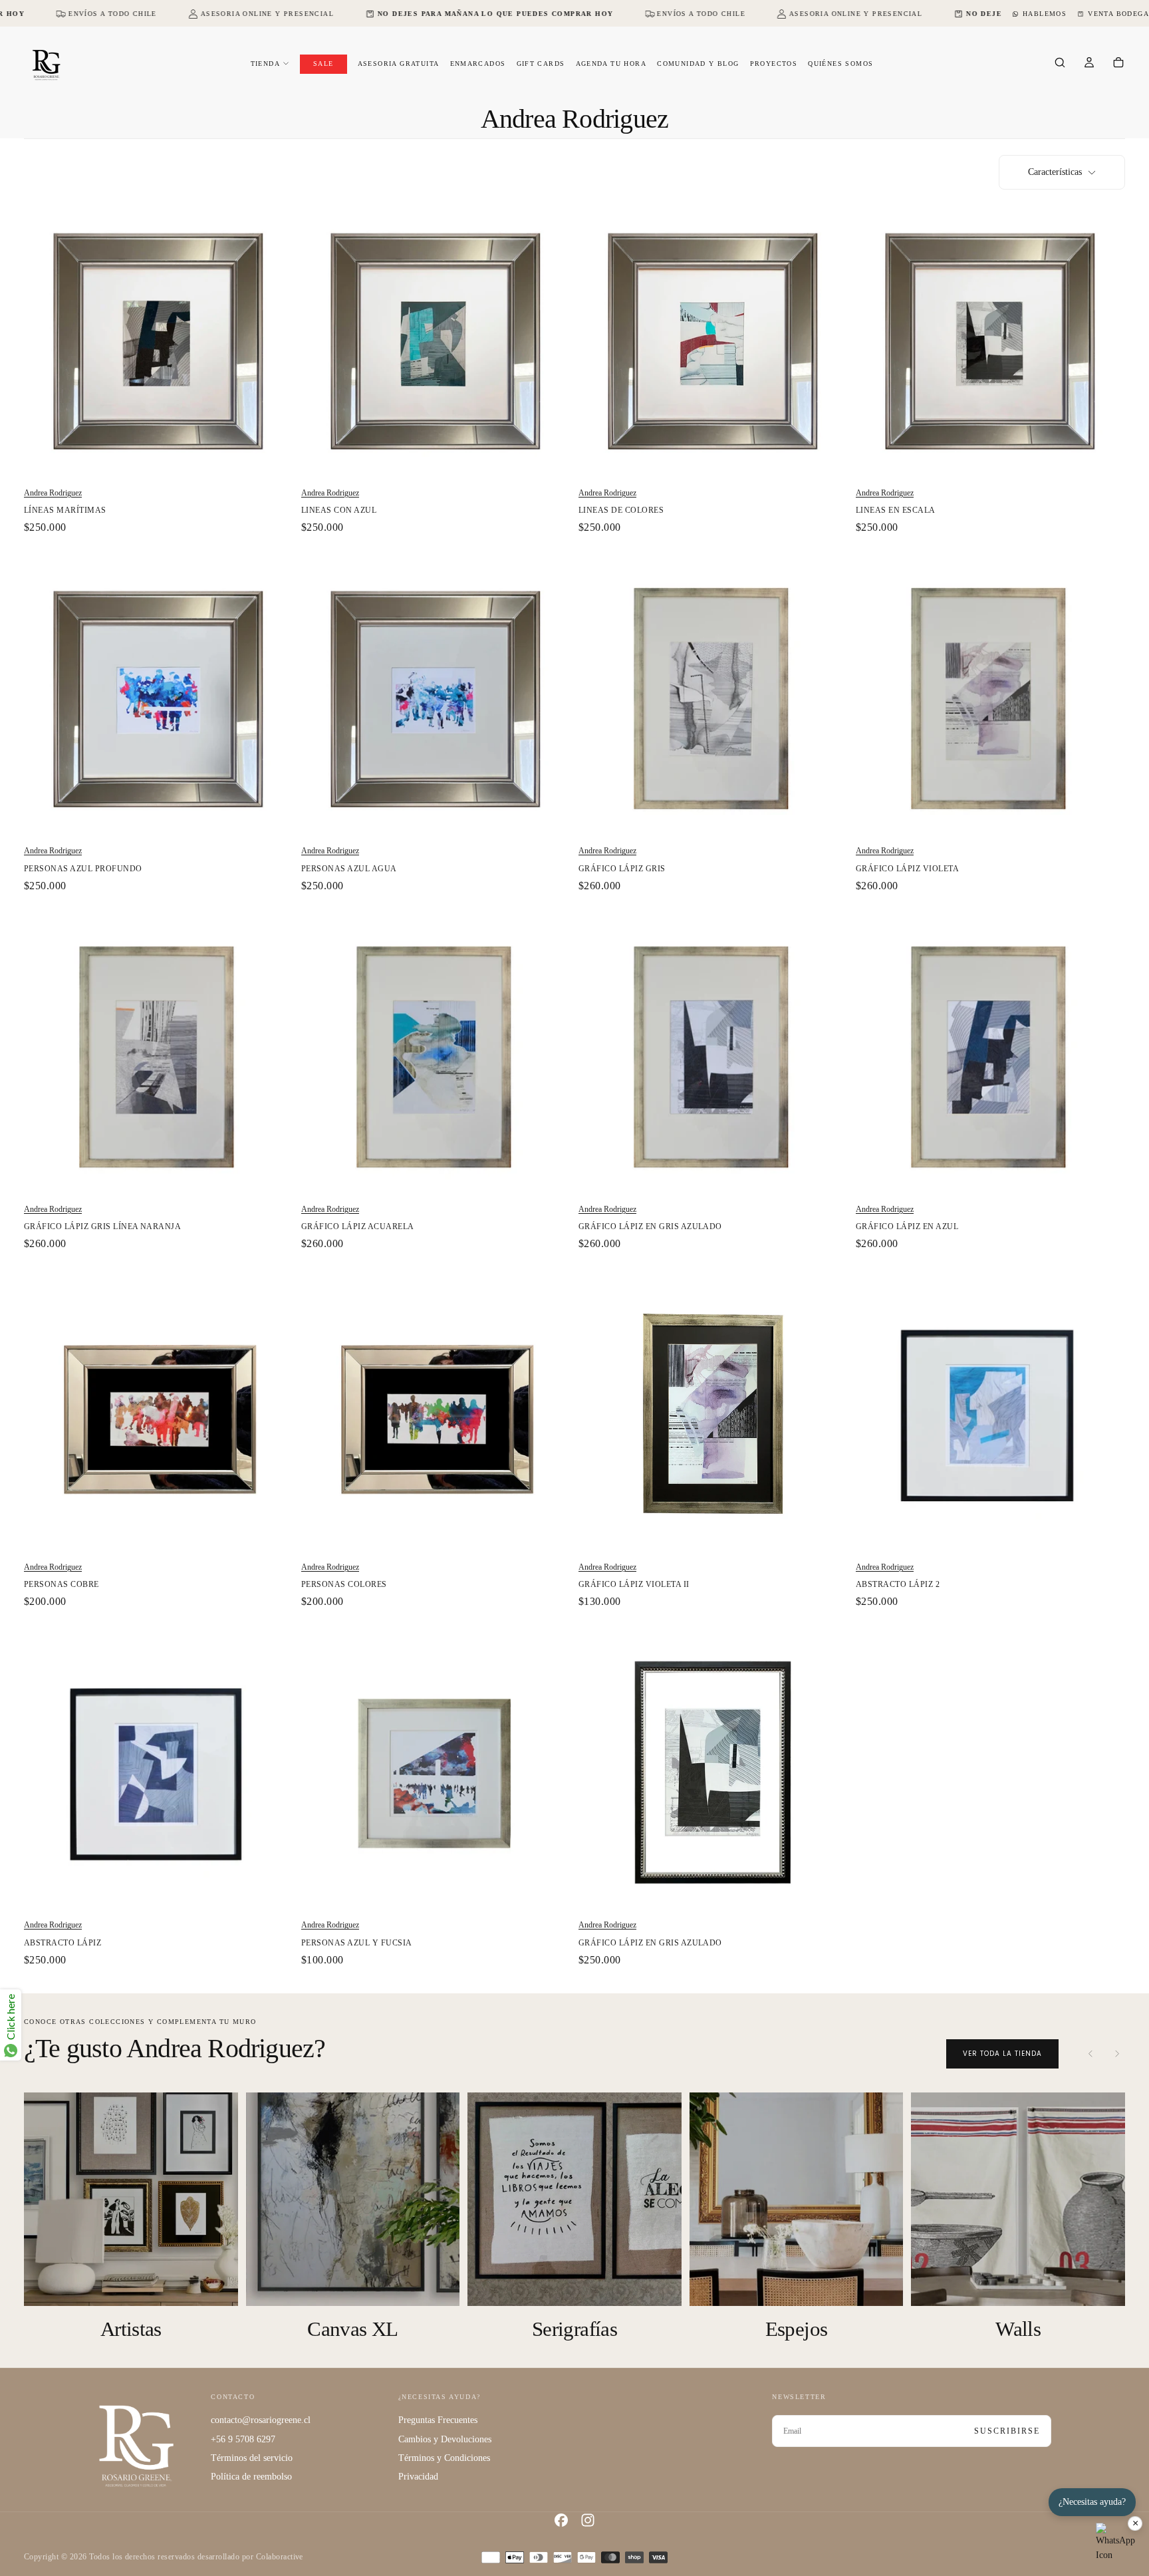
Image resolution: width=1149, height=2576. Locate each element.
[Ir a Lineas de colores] (713, 340)
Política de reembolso (251, 2477)
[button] (1060, 64)
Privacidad (418, 2477)
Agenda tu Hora (611, 64)
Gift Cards (541, 64)
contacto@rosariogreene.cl (261, 2420)
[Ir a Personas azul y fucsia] (436, 1772)
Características (1055, 172)
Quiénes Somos (840, 64)
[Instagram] (588, 2520)
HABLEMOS (1045, 14)
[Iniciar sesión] (1089, 64)
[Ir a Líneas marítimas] (159, 340)
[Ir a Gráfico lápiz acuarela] (436, 1057)
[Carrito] (1118, 64)
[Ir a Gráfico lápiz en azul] (990, 1057)
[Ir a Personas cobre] (159, 1414)
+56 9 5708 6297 (243, 2439)
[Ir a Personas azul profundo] (159, 698)
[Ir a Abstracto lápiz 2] (990, 1414)
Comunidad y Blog (698, 64)
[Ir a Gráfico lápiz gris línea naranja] (159, 1057)
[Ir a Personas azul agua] (436, 698)
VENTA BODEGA (1118, 14)
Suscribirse (1007, 2431)
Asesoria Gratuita (399, 64)
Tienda (265, 64)
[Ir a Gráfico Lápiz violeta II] (713, 1414)
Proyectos (774, 64)
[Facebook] (561, 2520)
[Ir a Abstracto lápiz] (159, 1772)
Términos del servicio (252, 2458)
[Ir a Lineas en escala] (990, 340)
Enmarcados (478, 64)
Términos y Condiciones (444, 2458)
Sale (323, 64)
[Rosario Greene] (136, 2445)
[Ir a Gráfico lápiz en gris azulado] (713, 1057)
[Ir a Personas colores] (436, 1414)
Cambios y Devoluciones (445, 2439)
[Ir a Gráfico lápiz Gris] (713, 698)
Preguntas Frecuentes (438, 2420)
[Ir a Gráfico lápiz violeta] (990, 698)
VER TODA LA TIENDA (1002, 2054)
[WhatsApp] (1116, 2543)
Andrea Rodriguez (53, 493)
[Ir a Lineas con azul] (436, 340)
